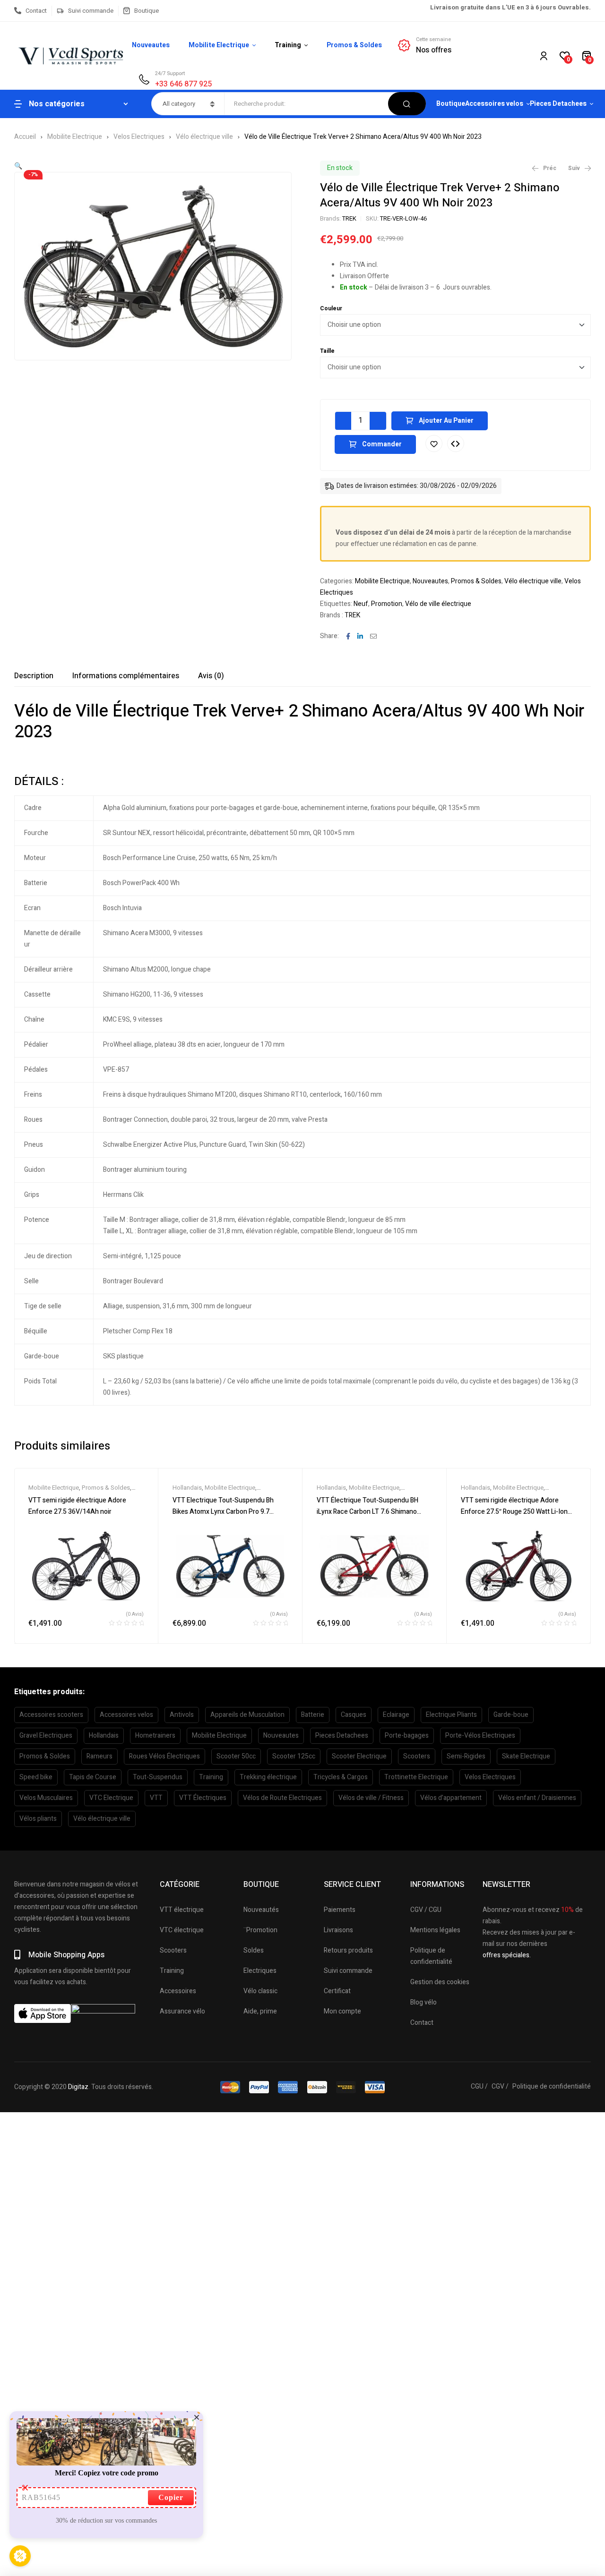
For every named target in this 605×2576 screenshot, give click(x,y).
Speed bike (36, 1777)
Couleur (331, 308)
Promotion (387, 604)
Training (211, 1777)
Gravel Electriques (46, 1736)
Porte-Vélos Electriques (480, 1736)
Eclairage (396, 1715)
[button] (18, 166)
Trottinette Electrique (416, 1777)
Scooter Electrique (359, 1756)
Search (407, 104)
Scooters (417, 1756)
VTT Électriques (203, 1798)
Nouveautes (430, 581)
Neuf (361, 604)
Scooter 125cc (294, 1756)
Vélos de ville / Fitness (371, 1798)
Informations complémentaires (126, 676)
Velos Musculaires (46, 1798)
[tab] (34, 676)
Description (34, 676)
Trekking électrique (268, 1777)
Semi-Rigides (466, 1756)
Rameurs (99, 1756)
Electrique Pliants (451, 1715)
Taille (327, 351)
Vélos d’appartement (451, 1798)
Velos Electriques (139, 137)
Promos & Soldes (476, 581)
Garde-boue (511, 1715)
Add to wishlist (434, 444)
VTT (156, 1798)
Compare (456, 444)
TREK (349, 218)
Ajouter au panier (446, 421)
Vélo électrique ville (204, 137)
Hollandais (187, 1488)
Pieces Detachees (342, 1736)
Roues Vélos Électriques (164, 1756)
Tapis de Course (93, 1777)
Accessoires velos (126, 1715)
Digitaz (78, 2087)
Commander (382, 444)
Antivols (182, 1715)
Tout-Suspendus (158, 1777)
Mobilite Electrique (75, 137)
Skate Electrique (526, 1756)
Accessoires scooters (51, 1715)
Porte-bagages (407, 1736)
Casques (354, 1715)
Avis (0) (211, 676)
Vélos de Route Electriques (282, 1798)
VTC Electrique (111, 1798)
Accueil (25, 137)
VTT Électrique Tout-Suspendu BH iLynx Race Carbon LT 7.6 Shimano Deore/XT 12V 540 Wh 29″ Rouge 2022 (374, 1512)
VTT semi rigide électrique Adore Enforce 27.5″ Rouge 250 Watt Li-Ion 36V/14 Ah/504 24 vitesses (514, 1512)
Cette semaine (433, 39)
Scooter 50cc (236, 1756)
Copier (171, 2497)
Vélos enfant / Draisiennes (537, 1798)
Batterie (313, 1715)
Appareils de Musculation (247, 1715)
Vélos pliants (38, 1819)
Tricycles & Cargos (341, 1777)
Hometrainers (155, 1736)
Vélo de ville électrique (438, 604)
